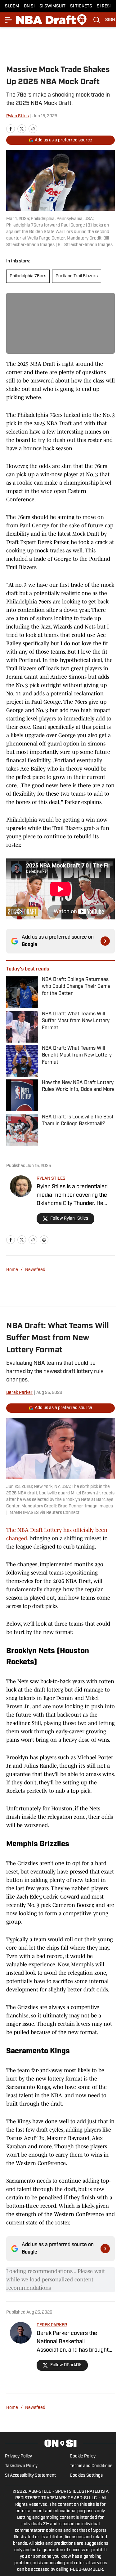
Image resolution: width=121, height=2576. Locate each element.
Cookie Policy (83, 2456)
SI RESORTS (109, 6)
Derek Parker (19, 1393)
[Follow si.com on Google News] (105, 941)
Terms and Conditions (91, 2466)
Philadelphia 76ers (28, 276)
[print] (44, 1240)
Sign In (113, 20)
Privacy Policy (18, 2456)
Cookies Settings (86, 2476)
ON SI (29, 6)
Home (12, 1270)
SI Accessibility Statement (30, 2476)
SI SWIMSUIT (52, 6)
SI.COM (12, 6)
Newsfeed (35, 1270)
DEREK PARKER (52, 2325)
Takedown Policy (21, 2466)
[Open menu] (9, 20)
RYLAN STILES (51, 1179)
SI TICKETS (81, 6)
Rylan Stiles (18, 116)
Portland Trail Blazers (77, 276)
